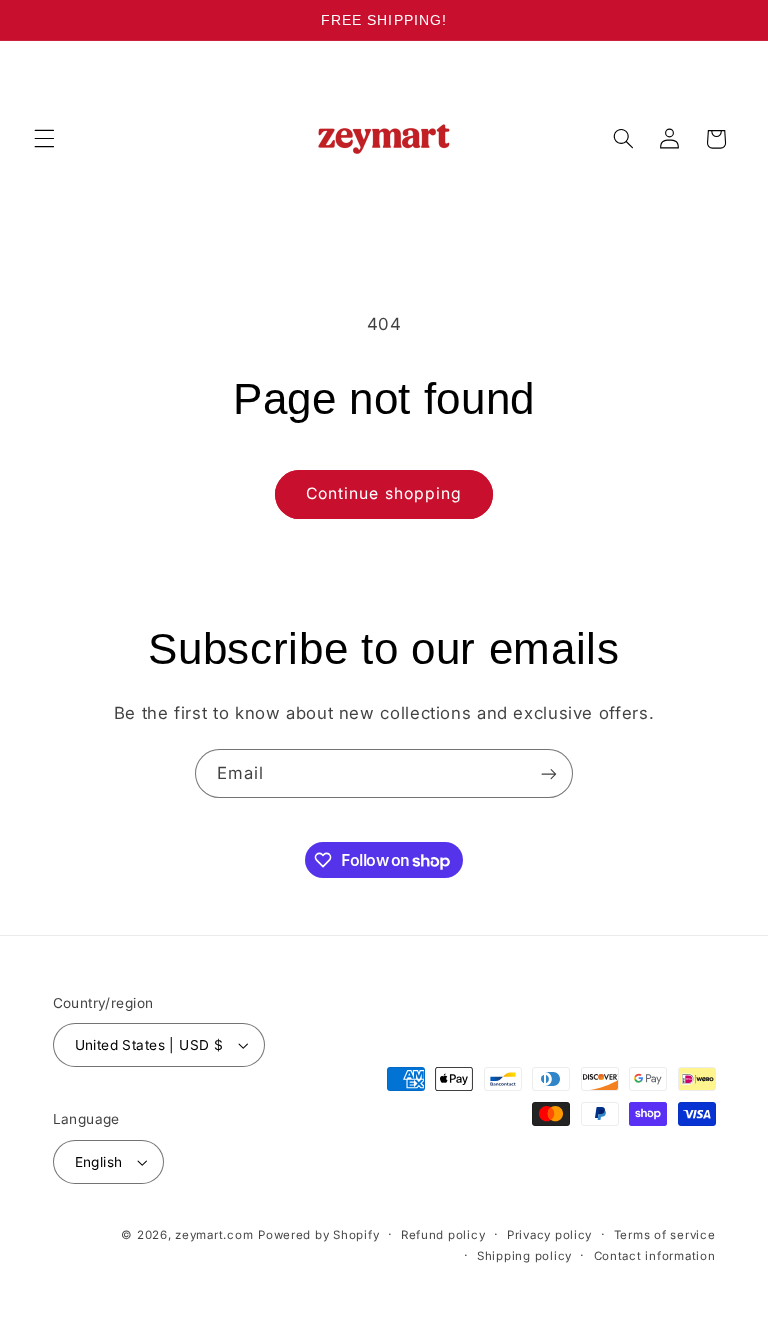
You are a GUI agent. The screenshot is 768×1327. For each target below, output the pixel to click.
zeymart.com (214, 1235)
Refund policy (443, 1235)
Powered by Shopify (318, 1235)
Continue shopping (384, 493)
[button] (44, 139)
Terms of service (665, 1235)
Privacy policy (549, 1235)
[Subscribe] (549, 773)
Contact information (655, 1256)
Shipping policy (524, 1256)
